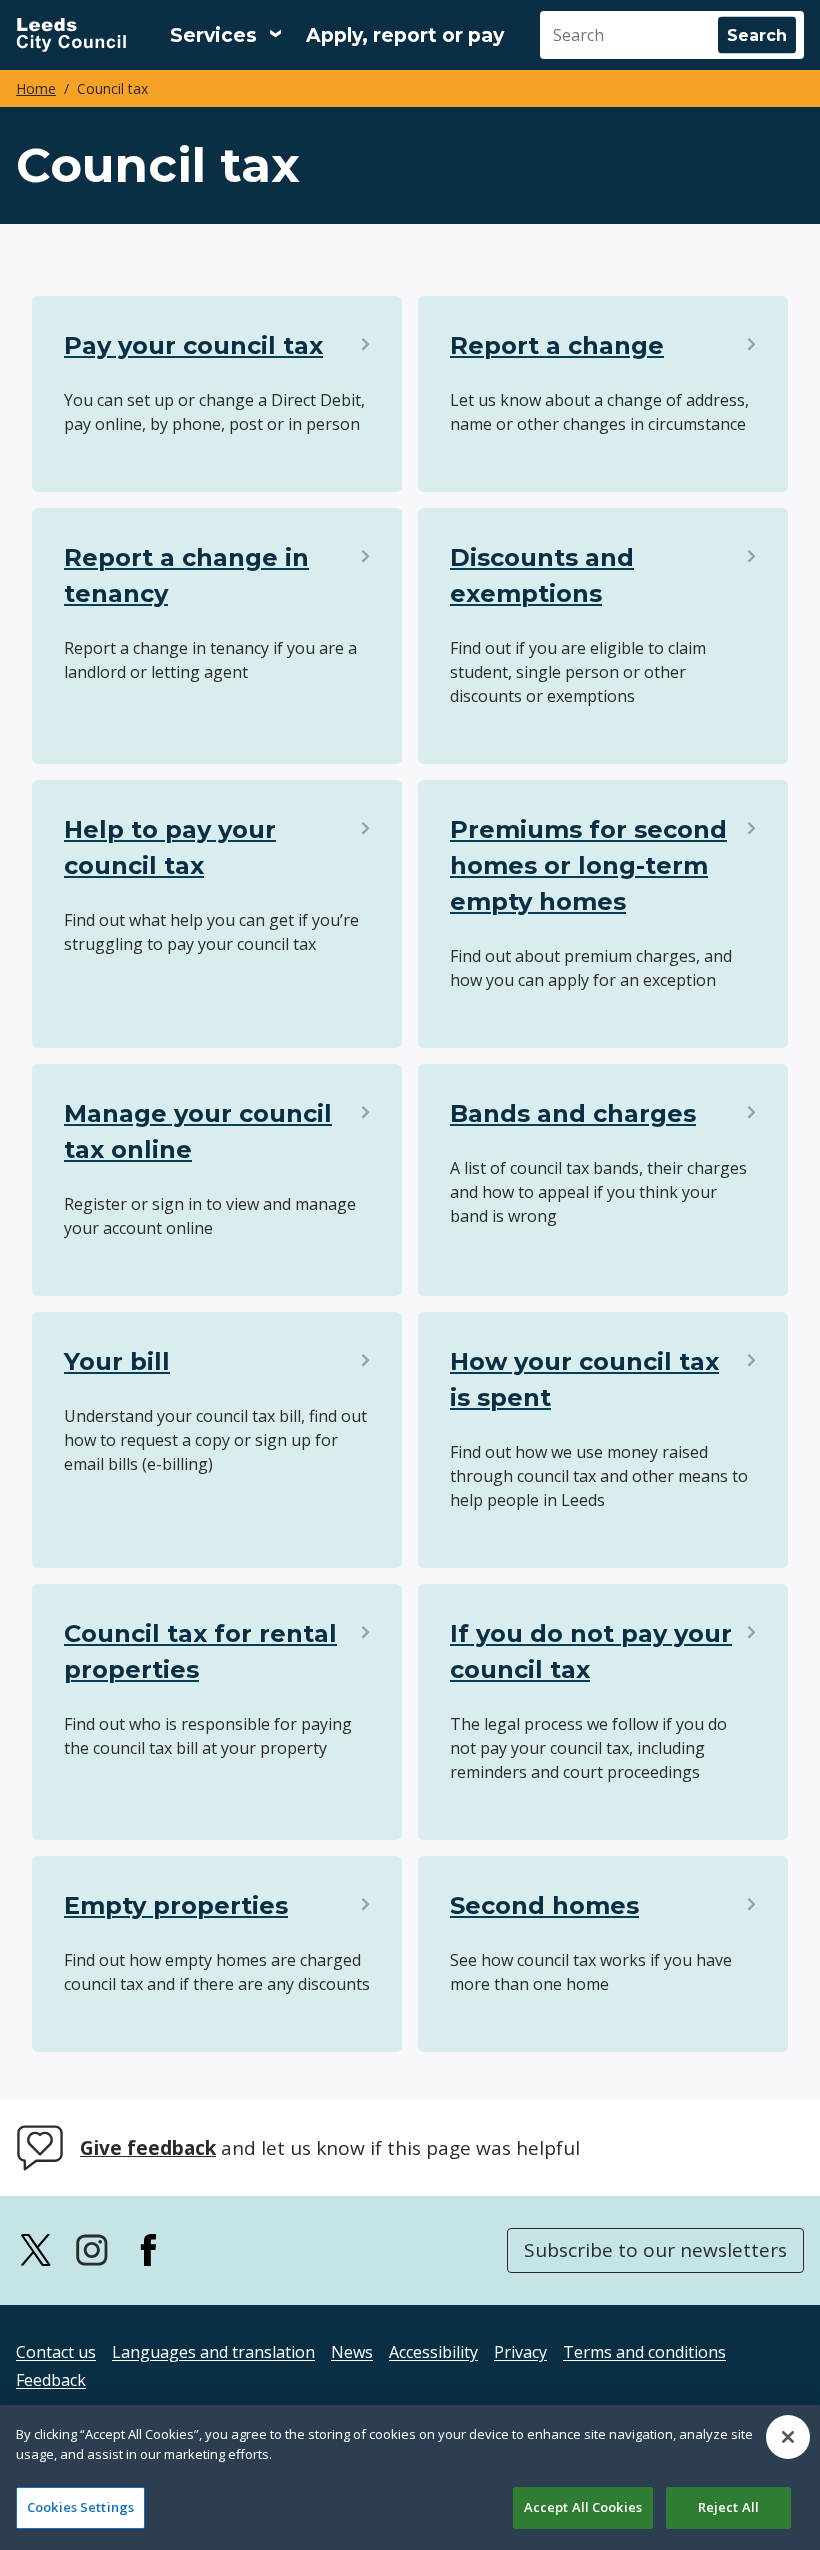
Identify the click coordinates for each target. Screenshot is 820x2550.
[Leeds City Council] (71, 35)
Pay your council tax (193, 345)
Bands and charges (573, 1113)
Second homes (544, 1905)
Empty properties (176, 1905)
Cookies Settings (80, 2507)
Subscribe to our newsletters (655, 2250)
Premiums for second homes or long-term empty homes (588, 865)
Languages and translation (213, 2352)
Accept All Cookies (583, 2507)
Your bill (117, 1361)
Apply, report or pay (405, 35)
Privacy (520, 2352)
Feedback (51, 2380)
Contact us (56, 2352)
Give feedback (148, 2148)
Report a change (557, 345)
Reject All (728, 2507)
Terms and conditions (644, 2352)
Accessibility (433, 2352)
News (352, 2352)
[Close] (788, 2437)
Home (36, 88)
